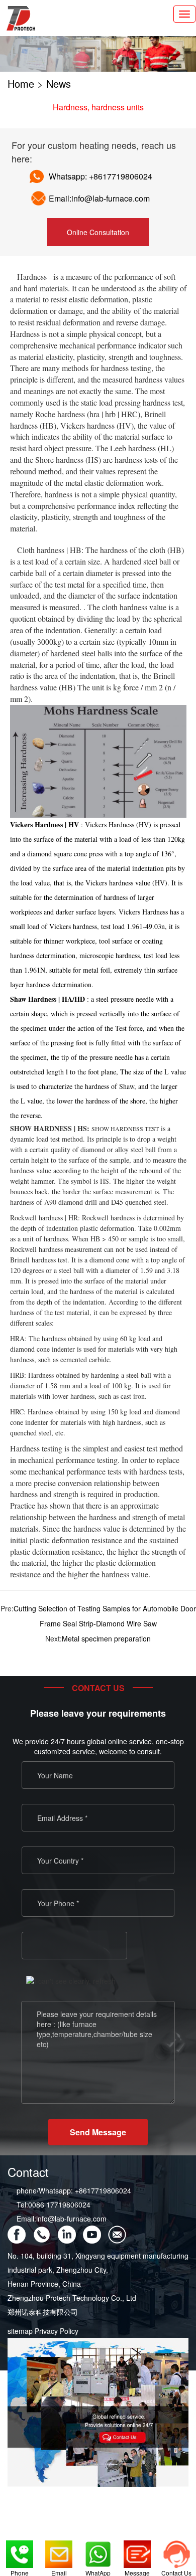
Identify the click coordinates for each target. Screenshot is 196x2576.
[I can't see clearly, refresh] (71, 1981)
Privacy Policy (57, 2331)
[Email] (59, 2551)
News (59, 83)
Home (21, 83)
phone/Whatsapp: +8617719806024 (74, 2190)
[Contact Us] (176, 2551)
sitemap (20, 2331)
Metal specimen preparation (106, 1638)
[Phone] (20, 2551)
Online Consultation (98, 232)
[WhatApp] (98, 2551)
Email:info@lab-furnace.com (62, 2219)
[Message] (137, 2551)
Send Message (98, 2132)
